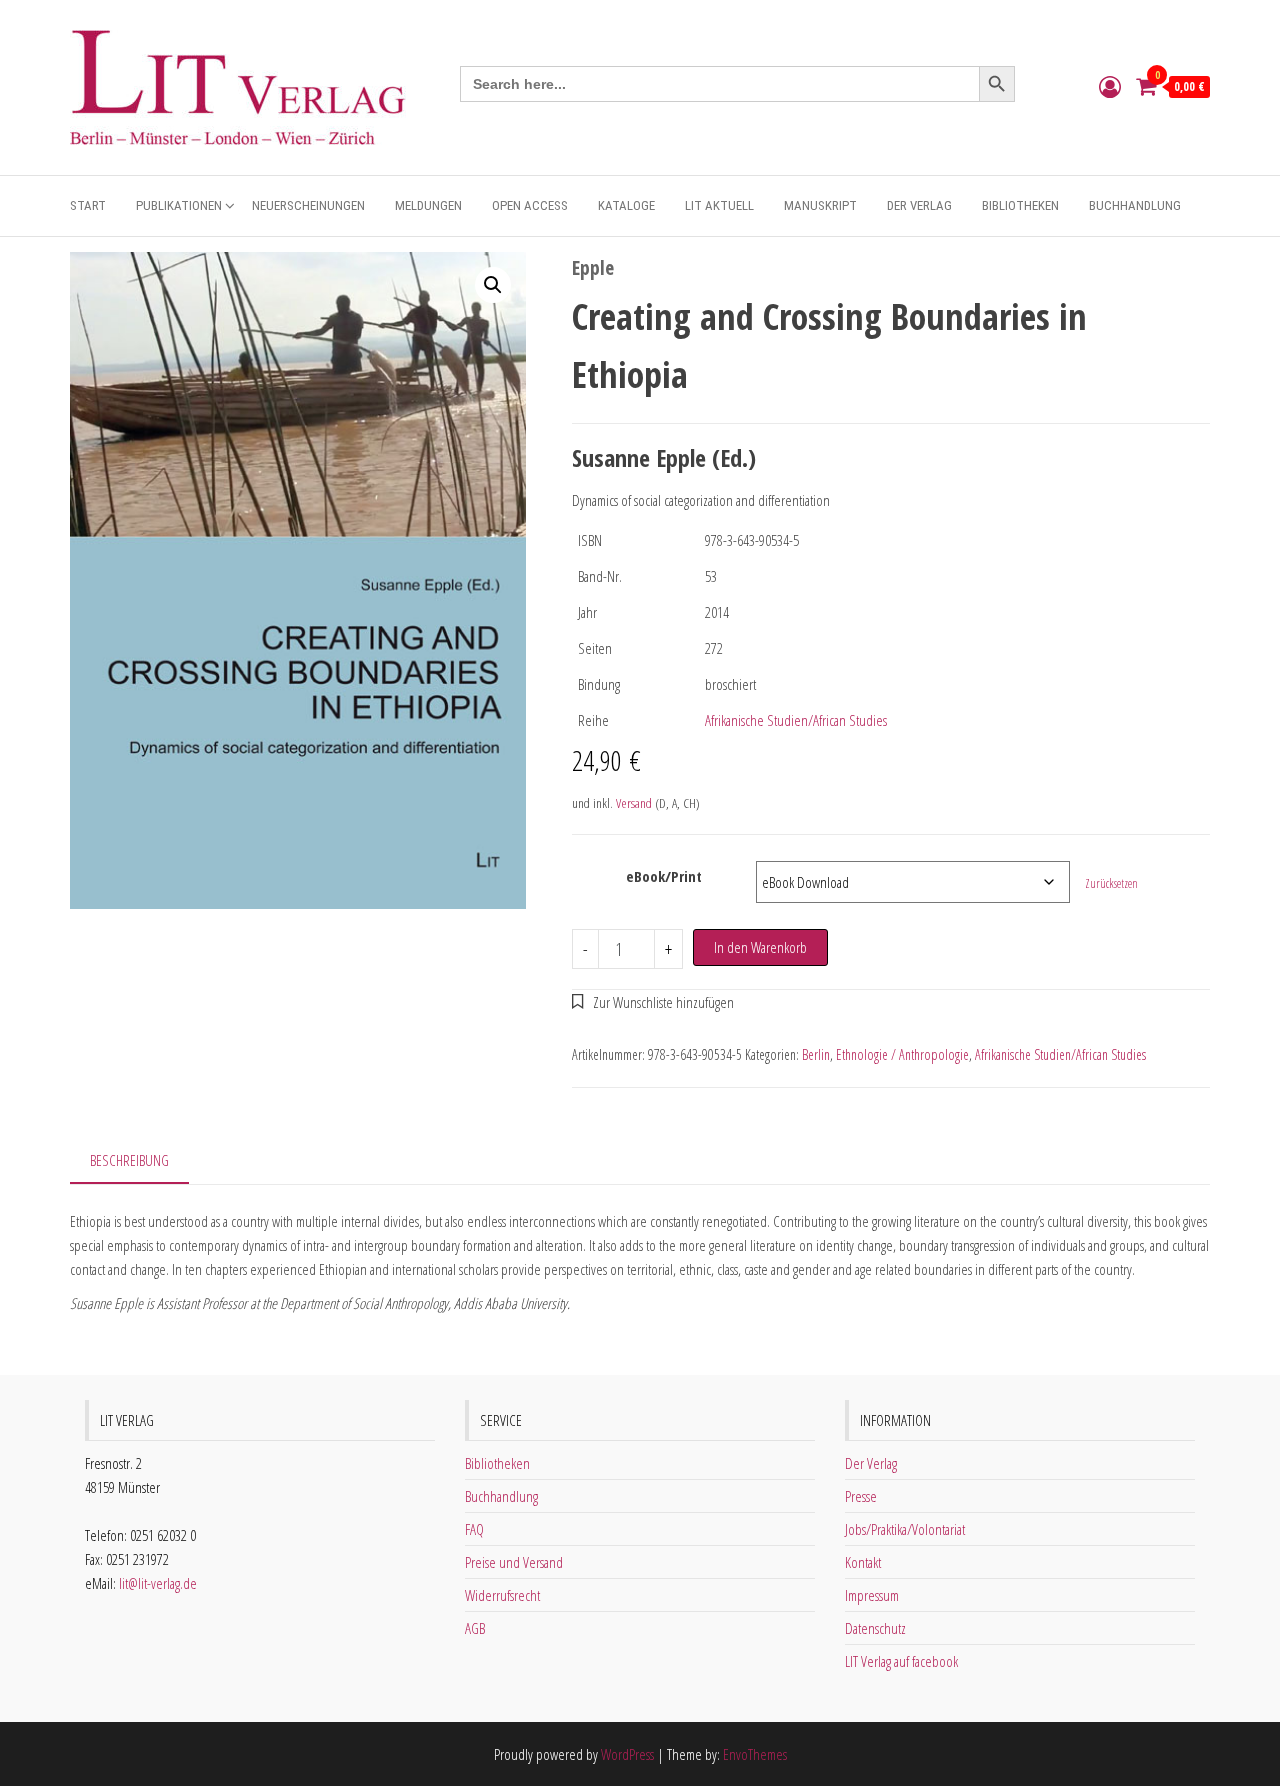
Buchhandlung (1135, 205)
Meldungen (428, 205)
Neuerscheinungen (308, 205)
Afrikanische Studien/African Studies (796, 720)
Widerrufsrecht (502, 1595)
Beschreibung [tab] (129, 1160)
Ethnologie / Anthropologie (902, 1054)
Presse (861, 1496)
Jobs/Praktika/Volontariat (905, 1529)
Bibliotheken (1020, 205)
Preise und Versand (514, 1562)
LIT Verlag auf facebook (901, 1661)
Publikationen (179, 205)
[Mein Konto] (1110, 86)
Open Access (530, 205)
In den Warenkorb (760, 947)
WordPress (627, 1754)
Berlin (816, 1054)
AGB (475, 1628)
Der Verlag (919, 205)
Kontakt (863, 1562)
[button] (493, 285)
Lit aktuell (719, 205)
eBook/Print (664, 876)
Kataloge (626, 205)
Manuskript (820, 205)
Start (88, 205)
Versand (634, 803)
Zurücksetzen (1111, 883)
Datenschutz (875, 1628)
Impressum (872, 1595)
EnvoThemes (755, 1754)
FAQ (474, 1529)
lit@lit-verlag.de (158, 1583)
